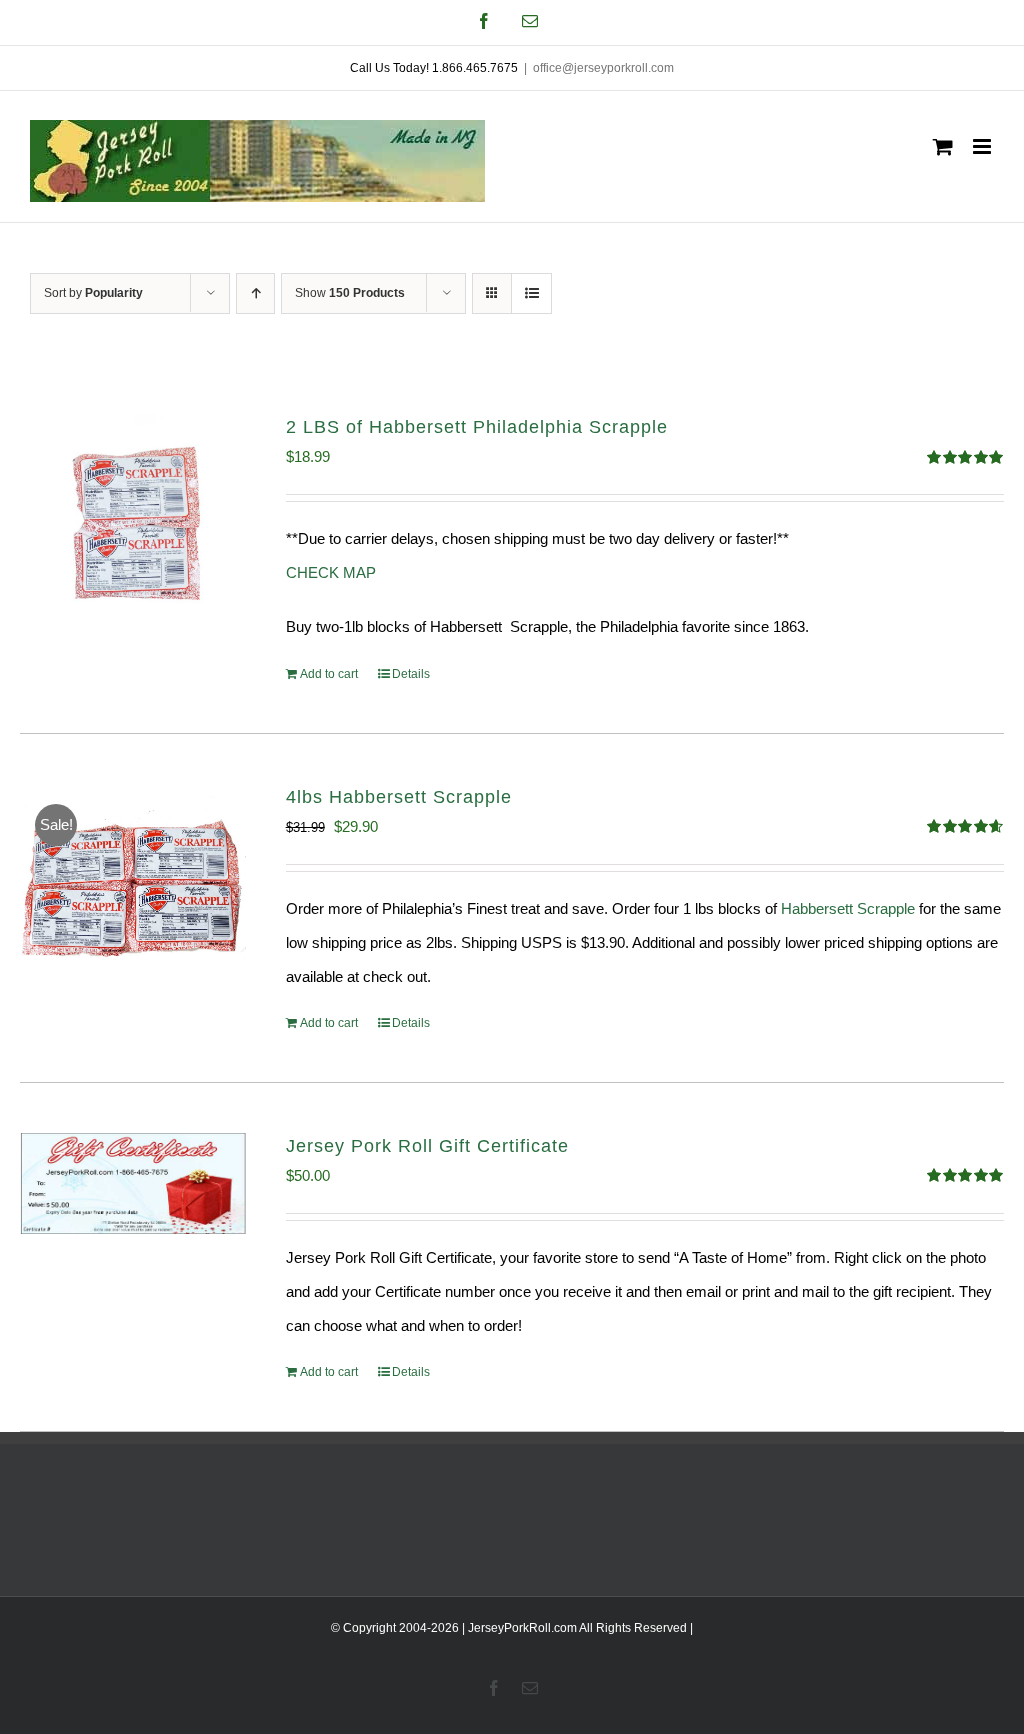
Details (411, 674)
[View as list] (531, 293)
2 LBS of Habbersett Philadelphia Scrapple (477, 427)
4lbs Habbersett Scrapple (399, 797)
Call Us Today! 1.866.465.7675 (434, 68)
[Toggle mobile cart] (943, 146)
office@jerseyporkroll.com (603, 68)
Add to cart (329, 674)
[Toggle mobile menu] (983, 146)
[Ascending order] (255, 293)
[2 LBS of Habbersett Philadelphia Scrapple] (133, 527)
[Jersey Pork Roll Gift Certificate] (133, 1183)
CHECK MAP (331, 572)
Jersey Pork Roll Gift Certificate (427, 1146)
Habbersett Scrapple (848, 908)
